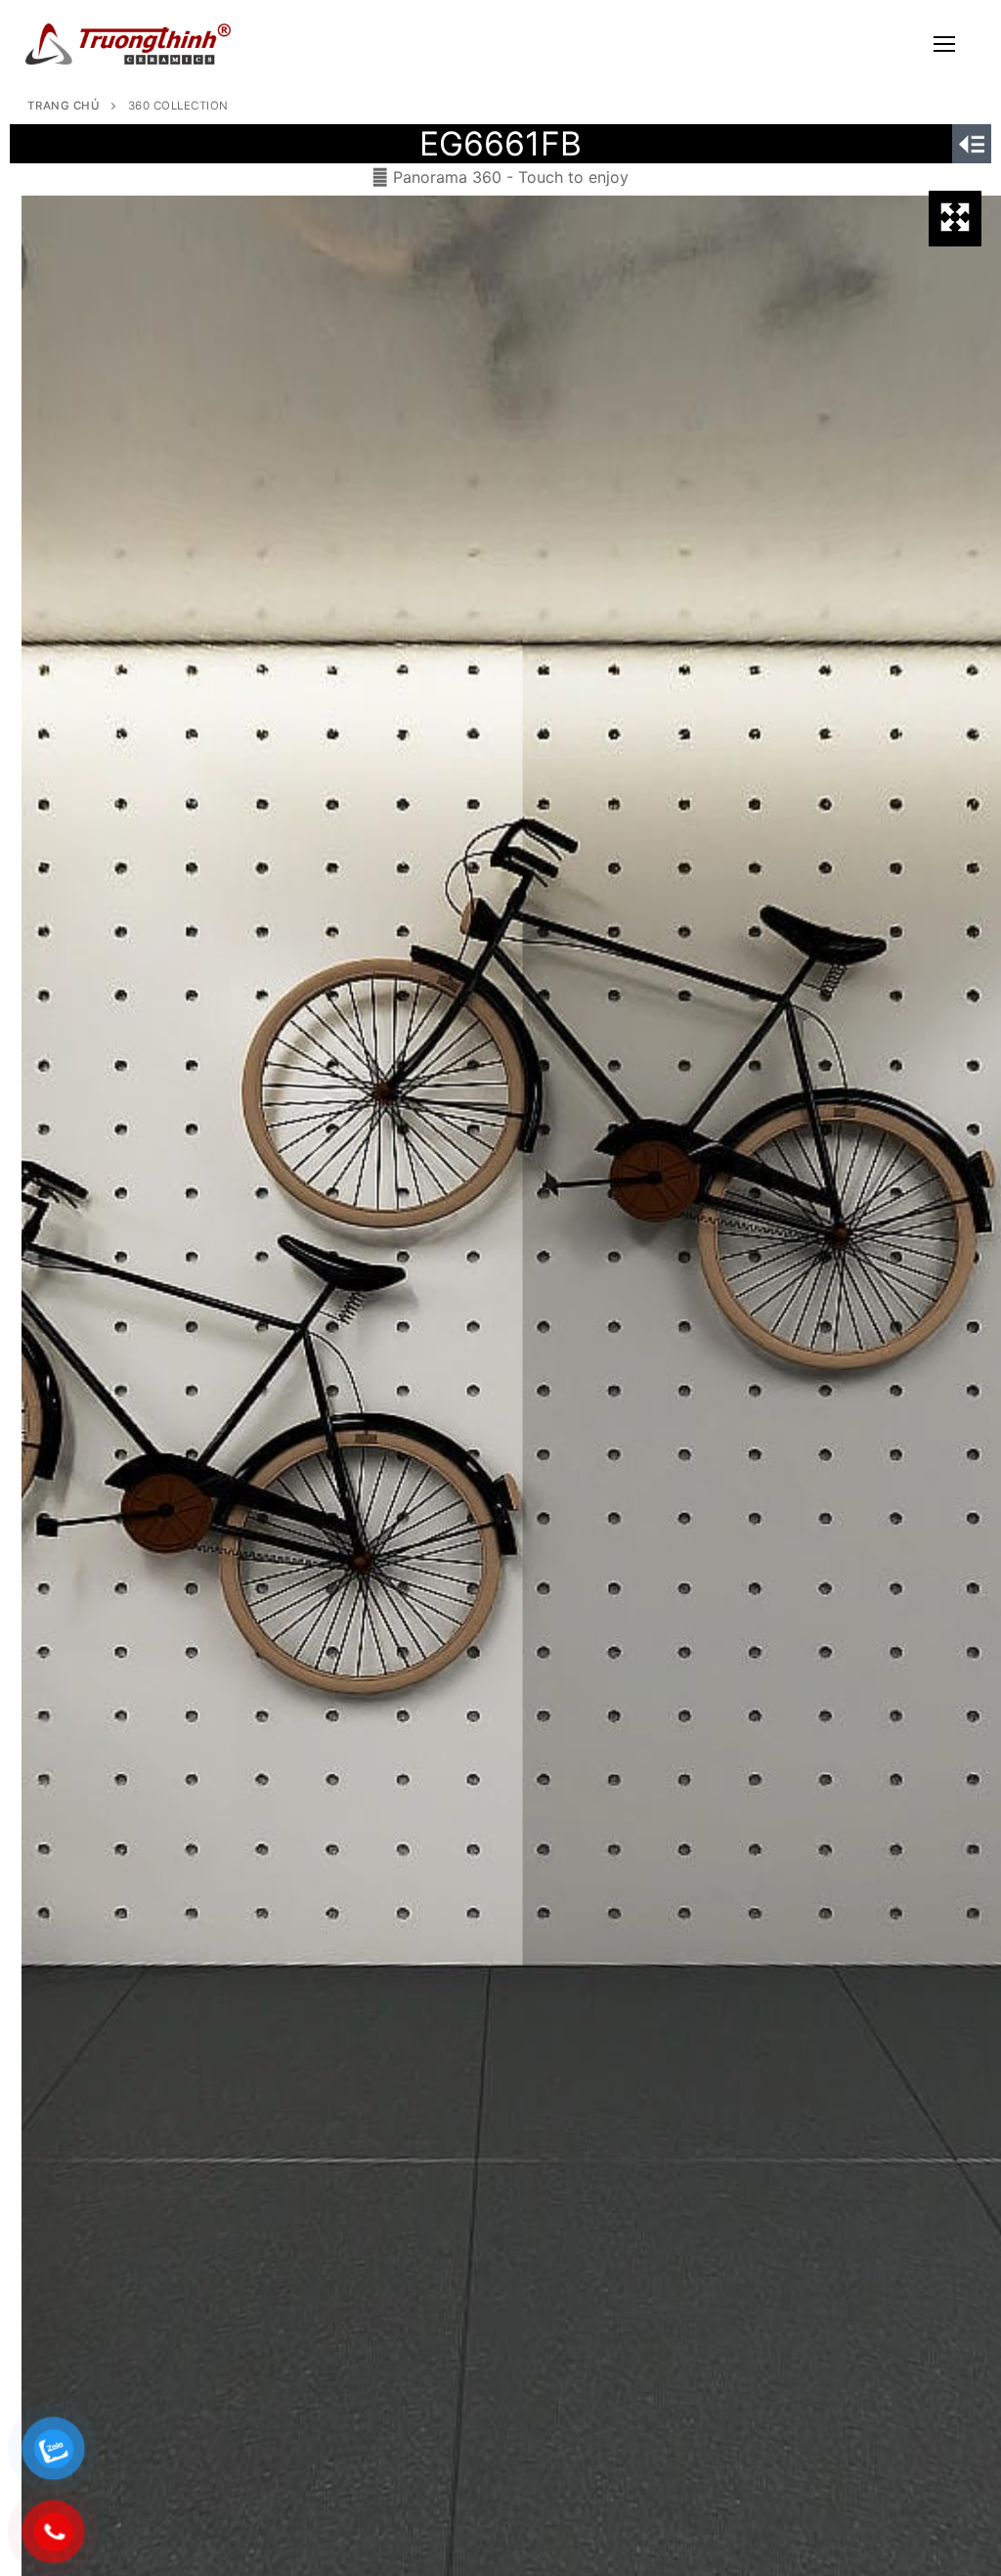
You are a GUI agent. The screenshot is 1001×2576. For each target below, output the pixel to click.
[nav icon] (944, 44)
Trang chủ (64, 106)
